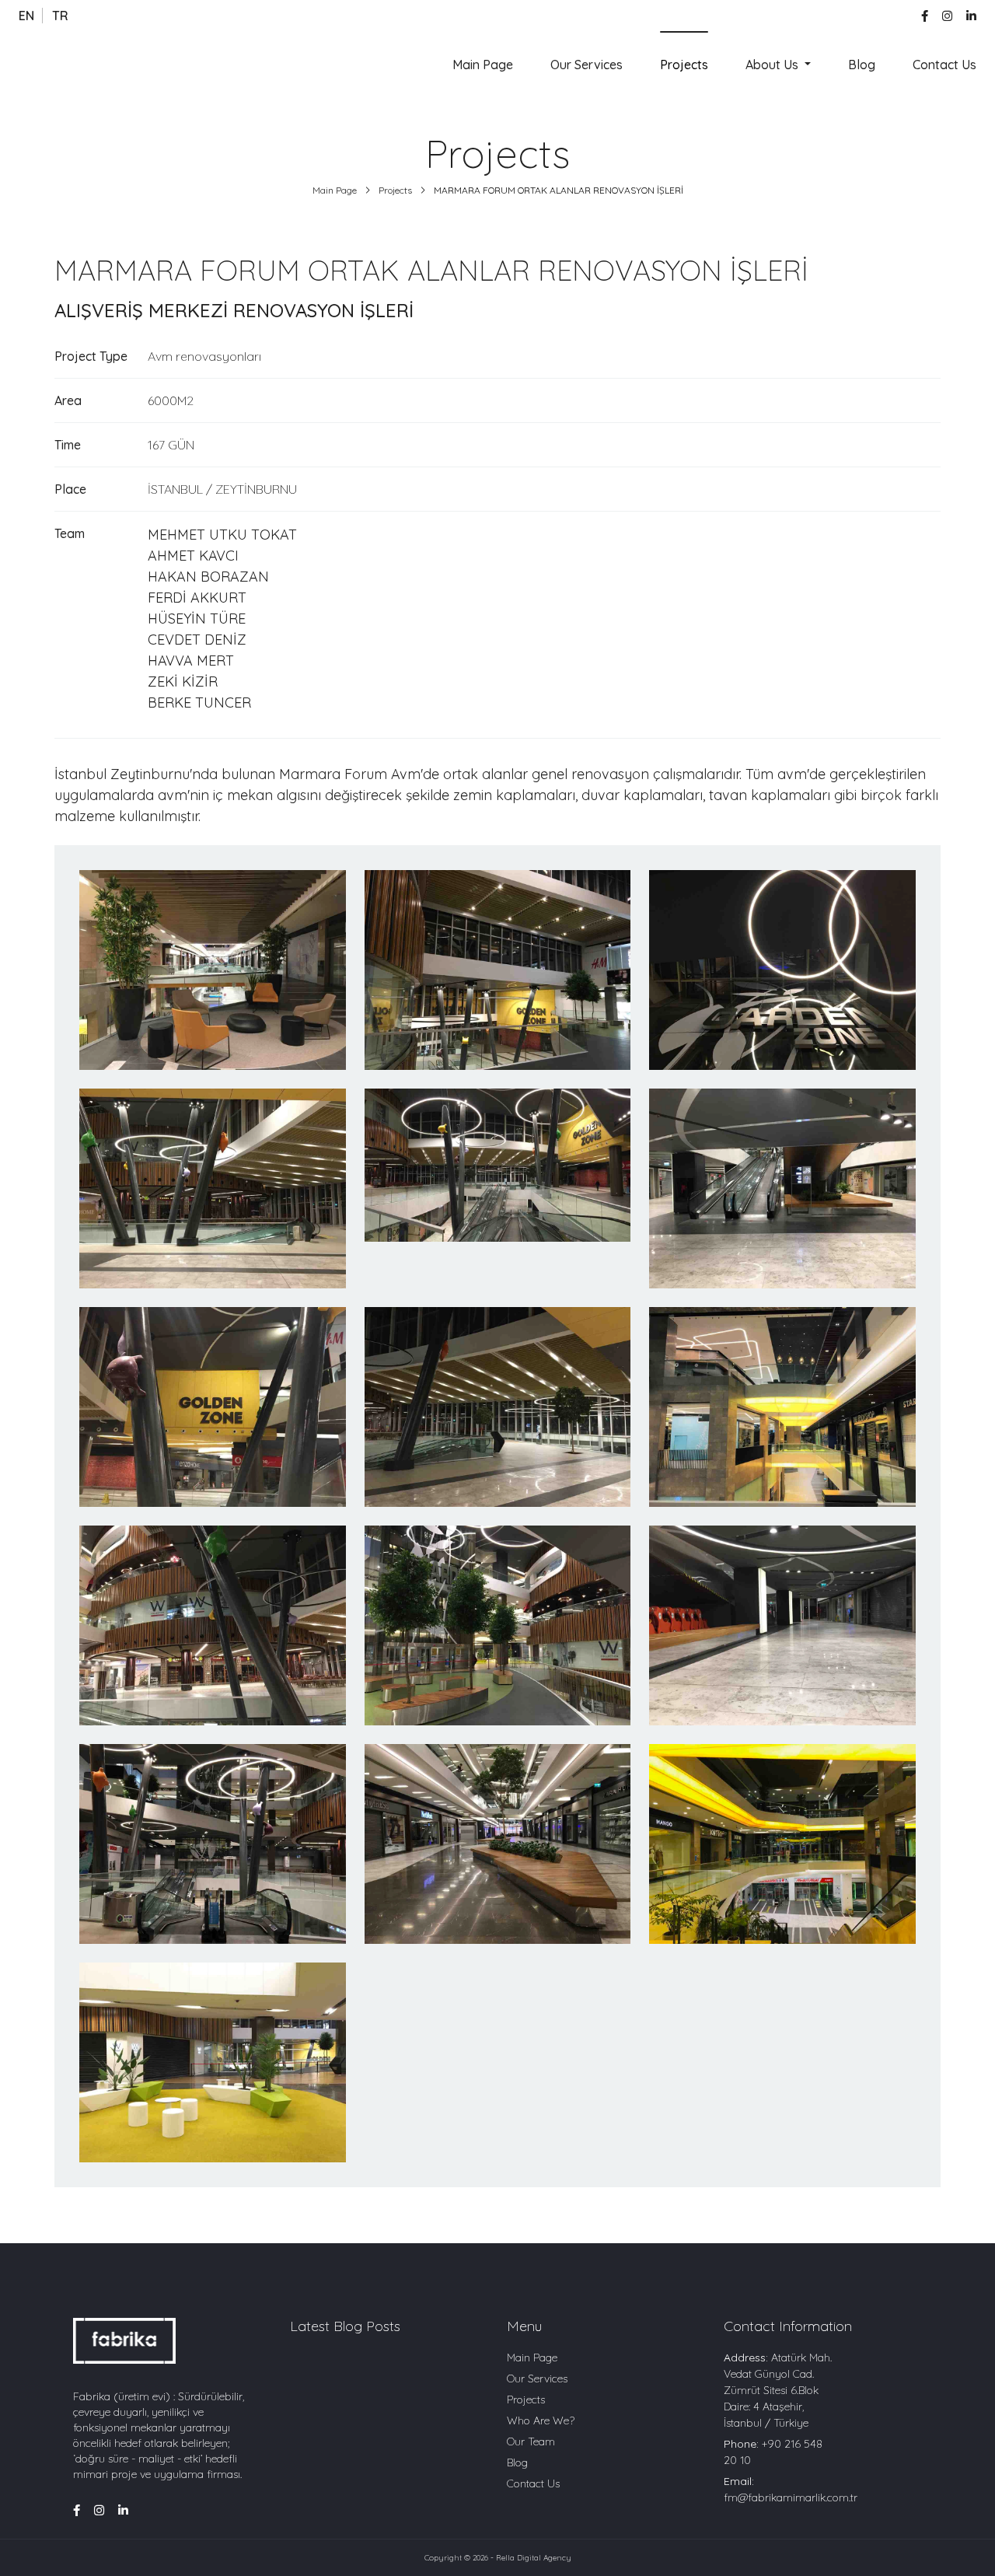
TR (60, 16)
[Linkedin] (971, 16)
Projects (684, 65)
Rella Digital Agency (534, 2558)
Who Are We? (541, 2420)
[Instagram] (947, 16)
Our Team (531, 2441)
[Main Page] (70, 64)
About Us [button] (773, 65)
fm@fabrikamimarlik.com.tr (791, 2497)
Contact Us (944, 65)
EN (26, 16)
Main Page (483, 65)
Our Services (587, 65)
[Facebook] (925, 16)
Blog (862, 65)
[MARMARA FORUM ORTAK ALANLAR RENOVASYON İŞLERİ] (213, 970)
